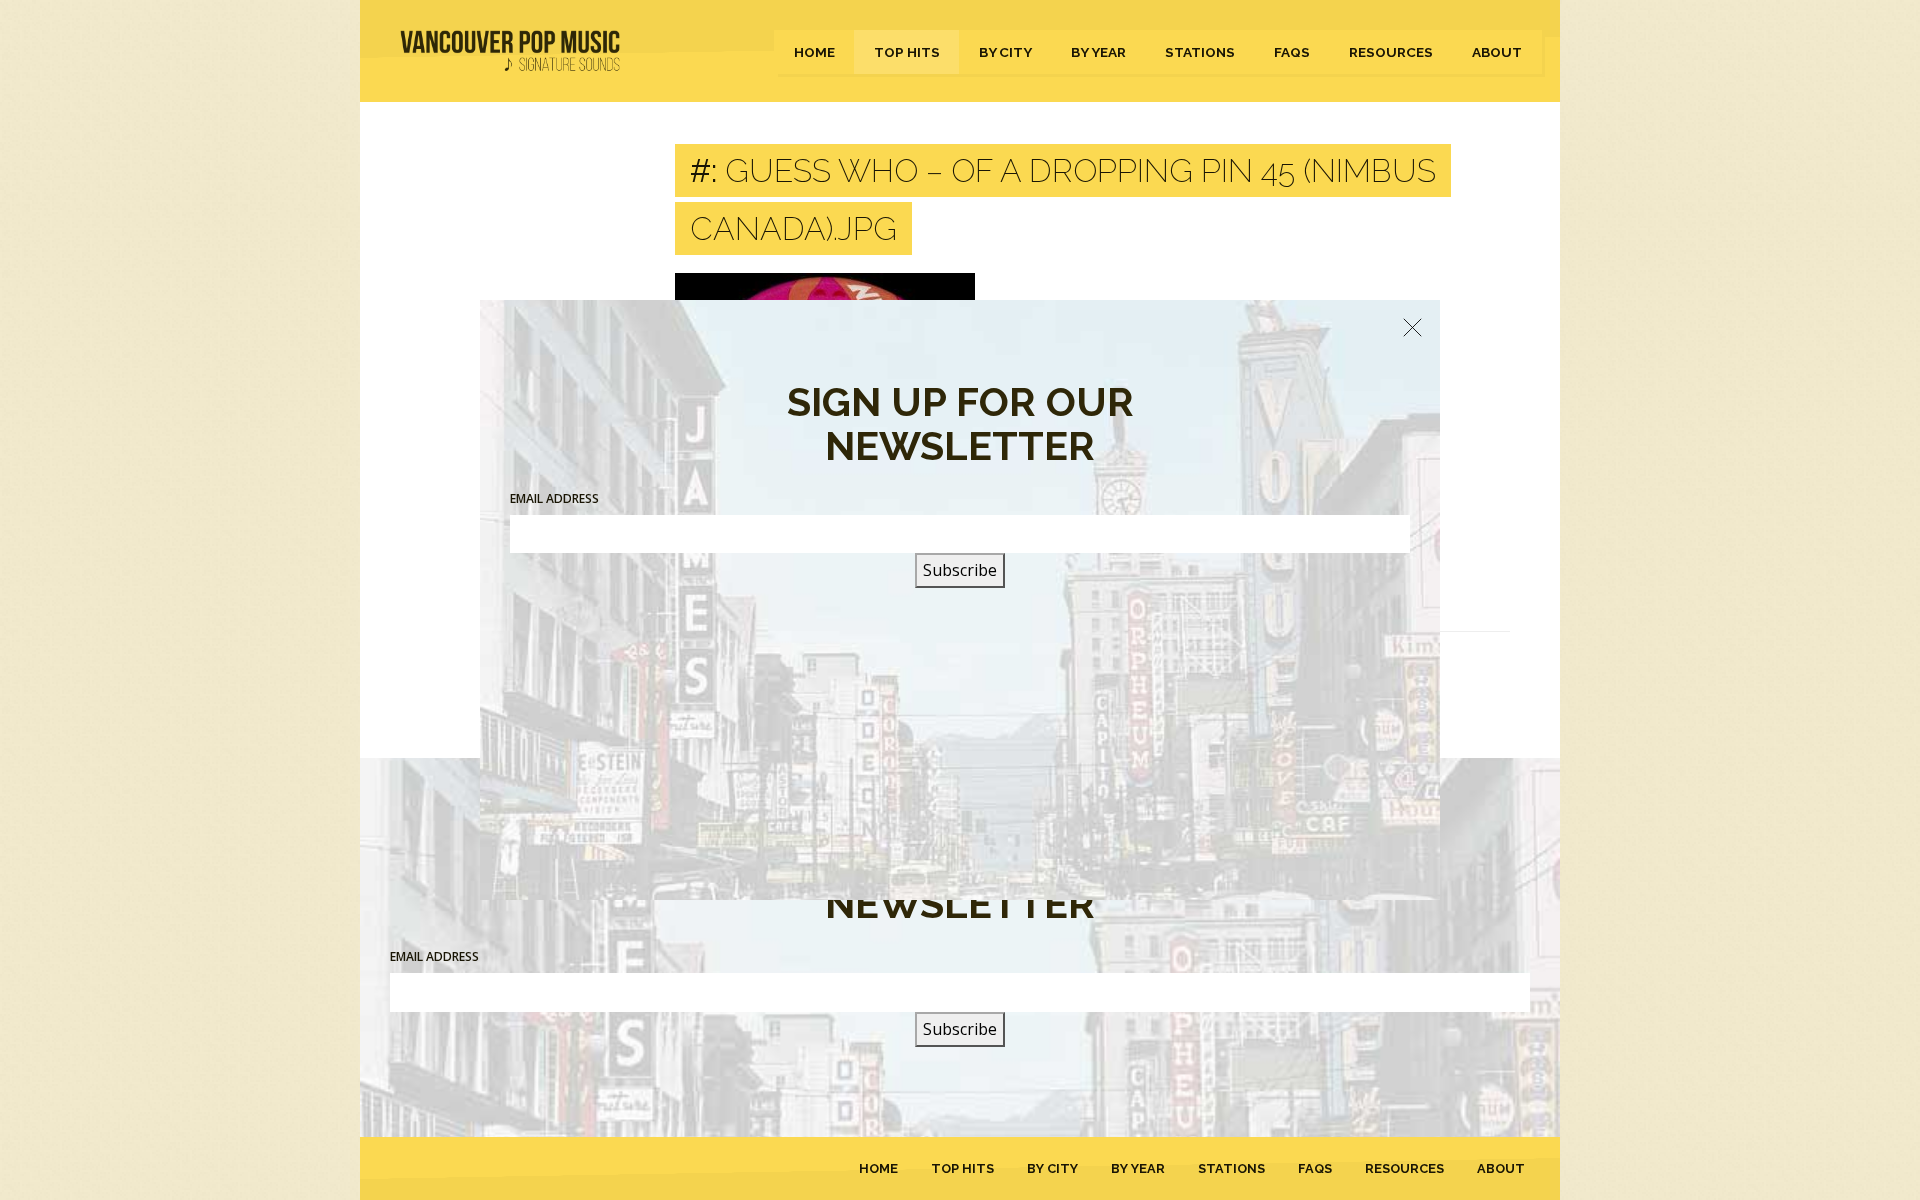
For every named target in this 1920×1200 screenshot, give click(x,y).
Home (814, 52)
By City (1005, 52)
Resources (1391, 52)
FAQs (1292, 52)
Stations (1200, 52)
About (1497, 52)
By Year (1098, 52)
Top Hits (907, 52)
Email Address (434, 956)
